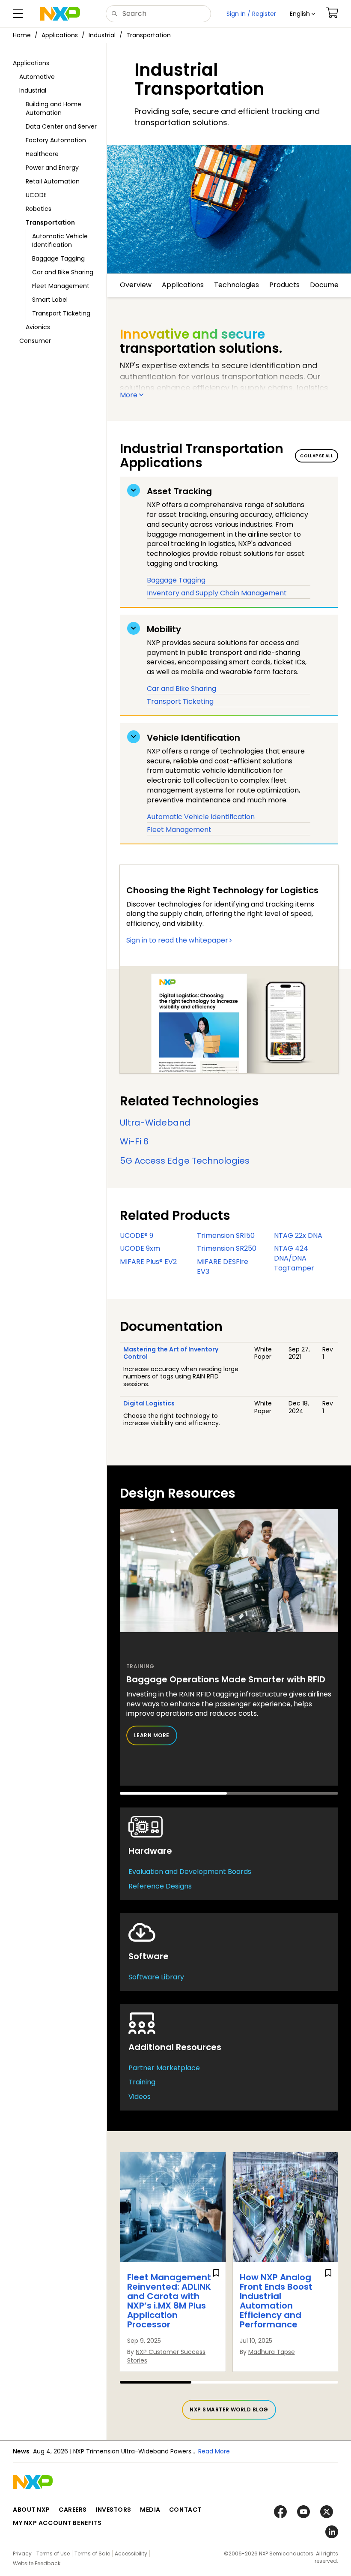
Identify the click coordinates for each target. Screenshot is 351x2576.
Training (142, 2082)
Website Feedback (37, 2563)
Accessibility (131, 2553)
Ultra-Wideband (155, 1123)
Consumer (35, 341)
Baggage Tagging (58, 258)
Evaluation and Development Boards (190, 1872)
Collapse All (317, 456)
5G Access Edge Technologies (185, 1161)
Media (150, 2510)
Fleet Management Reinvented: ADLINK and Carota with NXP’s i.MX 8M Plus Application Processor (169, 2301)
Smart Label (50, 300)
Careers (73, 2510)
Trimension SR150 (226, 1235)
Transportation (149, 35)
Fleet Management (61, 286)
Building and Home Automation (54, 108)
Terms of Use (53, 2553)
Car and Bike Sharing (63, 272)
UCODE (36, 195)
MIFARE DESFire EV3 (223, 1267)
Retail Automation (53, 181)
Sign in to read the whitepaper (177, 940)
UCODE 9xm (140, 1248)
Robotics (39, 209)
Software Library (156, 1977)
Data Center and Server (61, 126)
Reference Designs (160, 1886)
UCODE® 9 (137, 1235)
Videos (140, 2097)
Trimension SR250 (227, 1248)
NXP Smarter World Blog (229, 2409)
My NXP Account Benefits (57, 2523)
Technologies (236, 285)
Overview (136, 285)
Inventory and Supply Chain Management (217, 593)
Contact (185, 2510)
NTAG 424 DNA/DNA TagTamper (294, 1258)
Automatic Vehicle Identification (60, 240)
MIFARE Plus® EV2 (148, 1262)
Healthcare (42, 154)
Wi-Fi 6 (134, 1141)
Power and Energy (52, 168)
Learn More (152, 1735)
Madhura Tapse (272, 2352)
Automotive (37, 77)
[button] (302, 14)
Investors (113, 2510)
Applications (60, 35)
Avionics (38, 327)
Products (284, 285)
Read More (214, 2451)
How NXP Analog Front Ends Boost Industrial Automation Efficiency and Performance (276, 2301)
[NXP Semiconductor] (60, 14)
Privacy (22, 2553)
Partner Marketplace (164, 2068)
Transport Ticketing (61, 313)
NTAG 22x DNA (298, 1235)
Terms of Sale (92, 2553)
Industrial (102, 35)
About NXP (31, 2510)
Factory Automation (56, 140)
